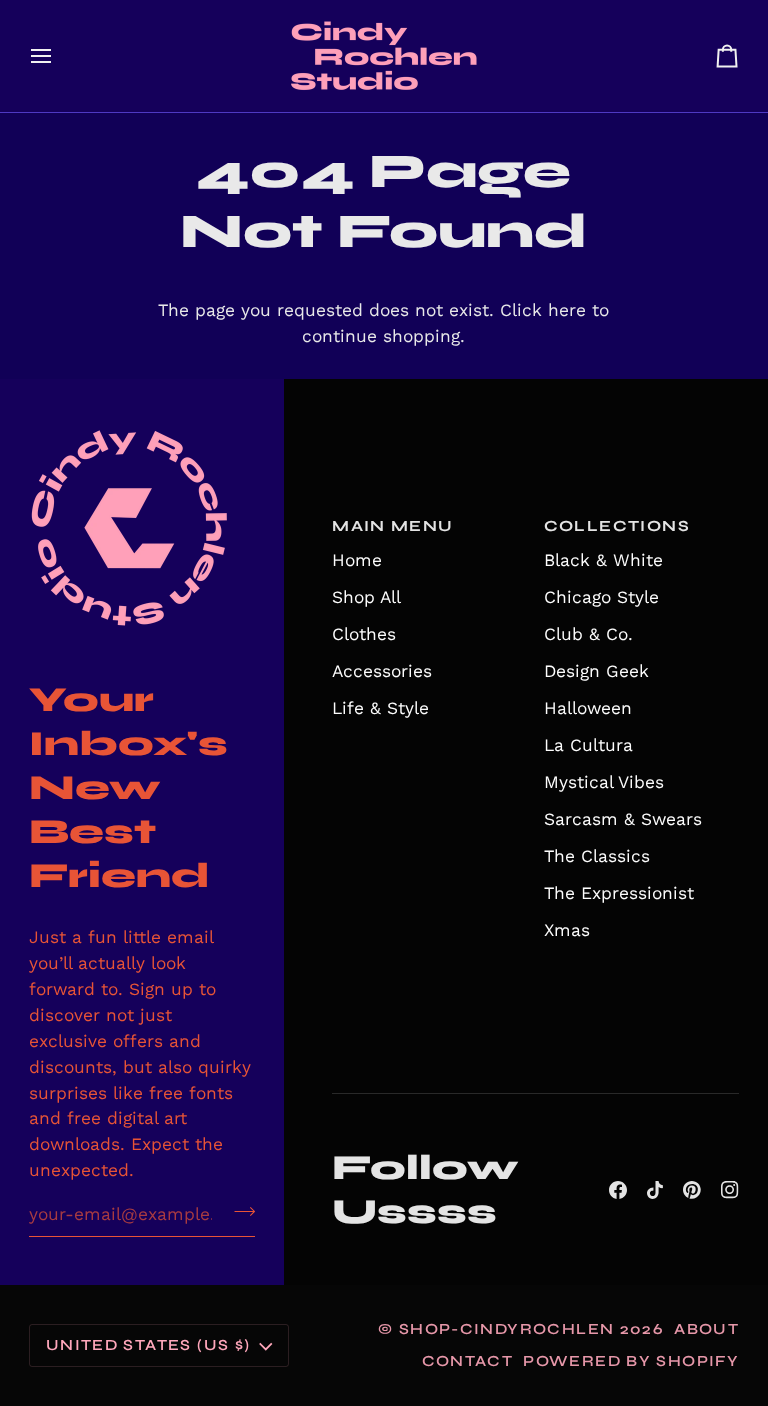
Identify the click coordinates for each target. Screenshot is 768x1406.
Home (357, 560)
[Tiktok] (655, 1190)
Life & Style (380, 708)
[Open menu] (59, 56)
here (567, 310)
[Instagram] (730, 1190)
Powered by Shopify (631, 1361)
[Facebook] (618, 1190)
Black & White (603, 560)
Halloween (588, 708)
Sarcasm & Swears (623, 819)
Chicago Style (601, 597)
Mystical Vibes (604, 782)
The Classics (597, 856)
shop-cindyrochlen (507, 1329)
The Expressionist (619, 893)
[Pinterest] (692, 1190)
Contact (468, 1361)
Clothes (364, 634)
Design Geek (596, 671)
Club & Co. (588, 634)
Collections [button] (617, 526)
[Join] (238, 1212)
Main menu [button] (392, 526)
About (706, 1329)
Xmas (567, 930)
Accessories (382, 671)
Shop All (366, 597)
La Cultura (588, 745)
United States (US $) (148, 1345)
